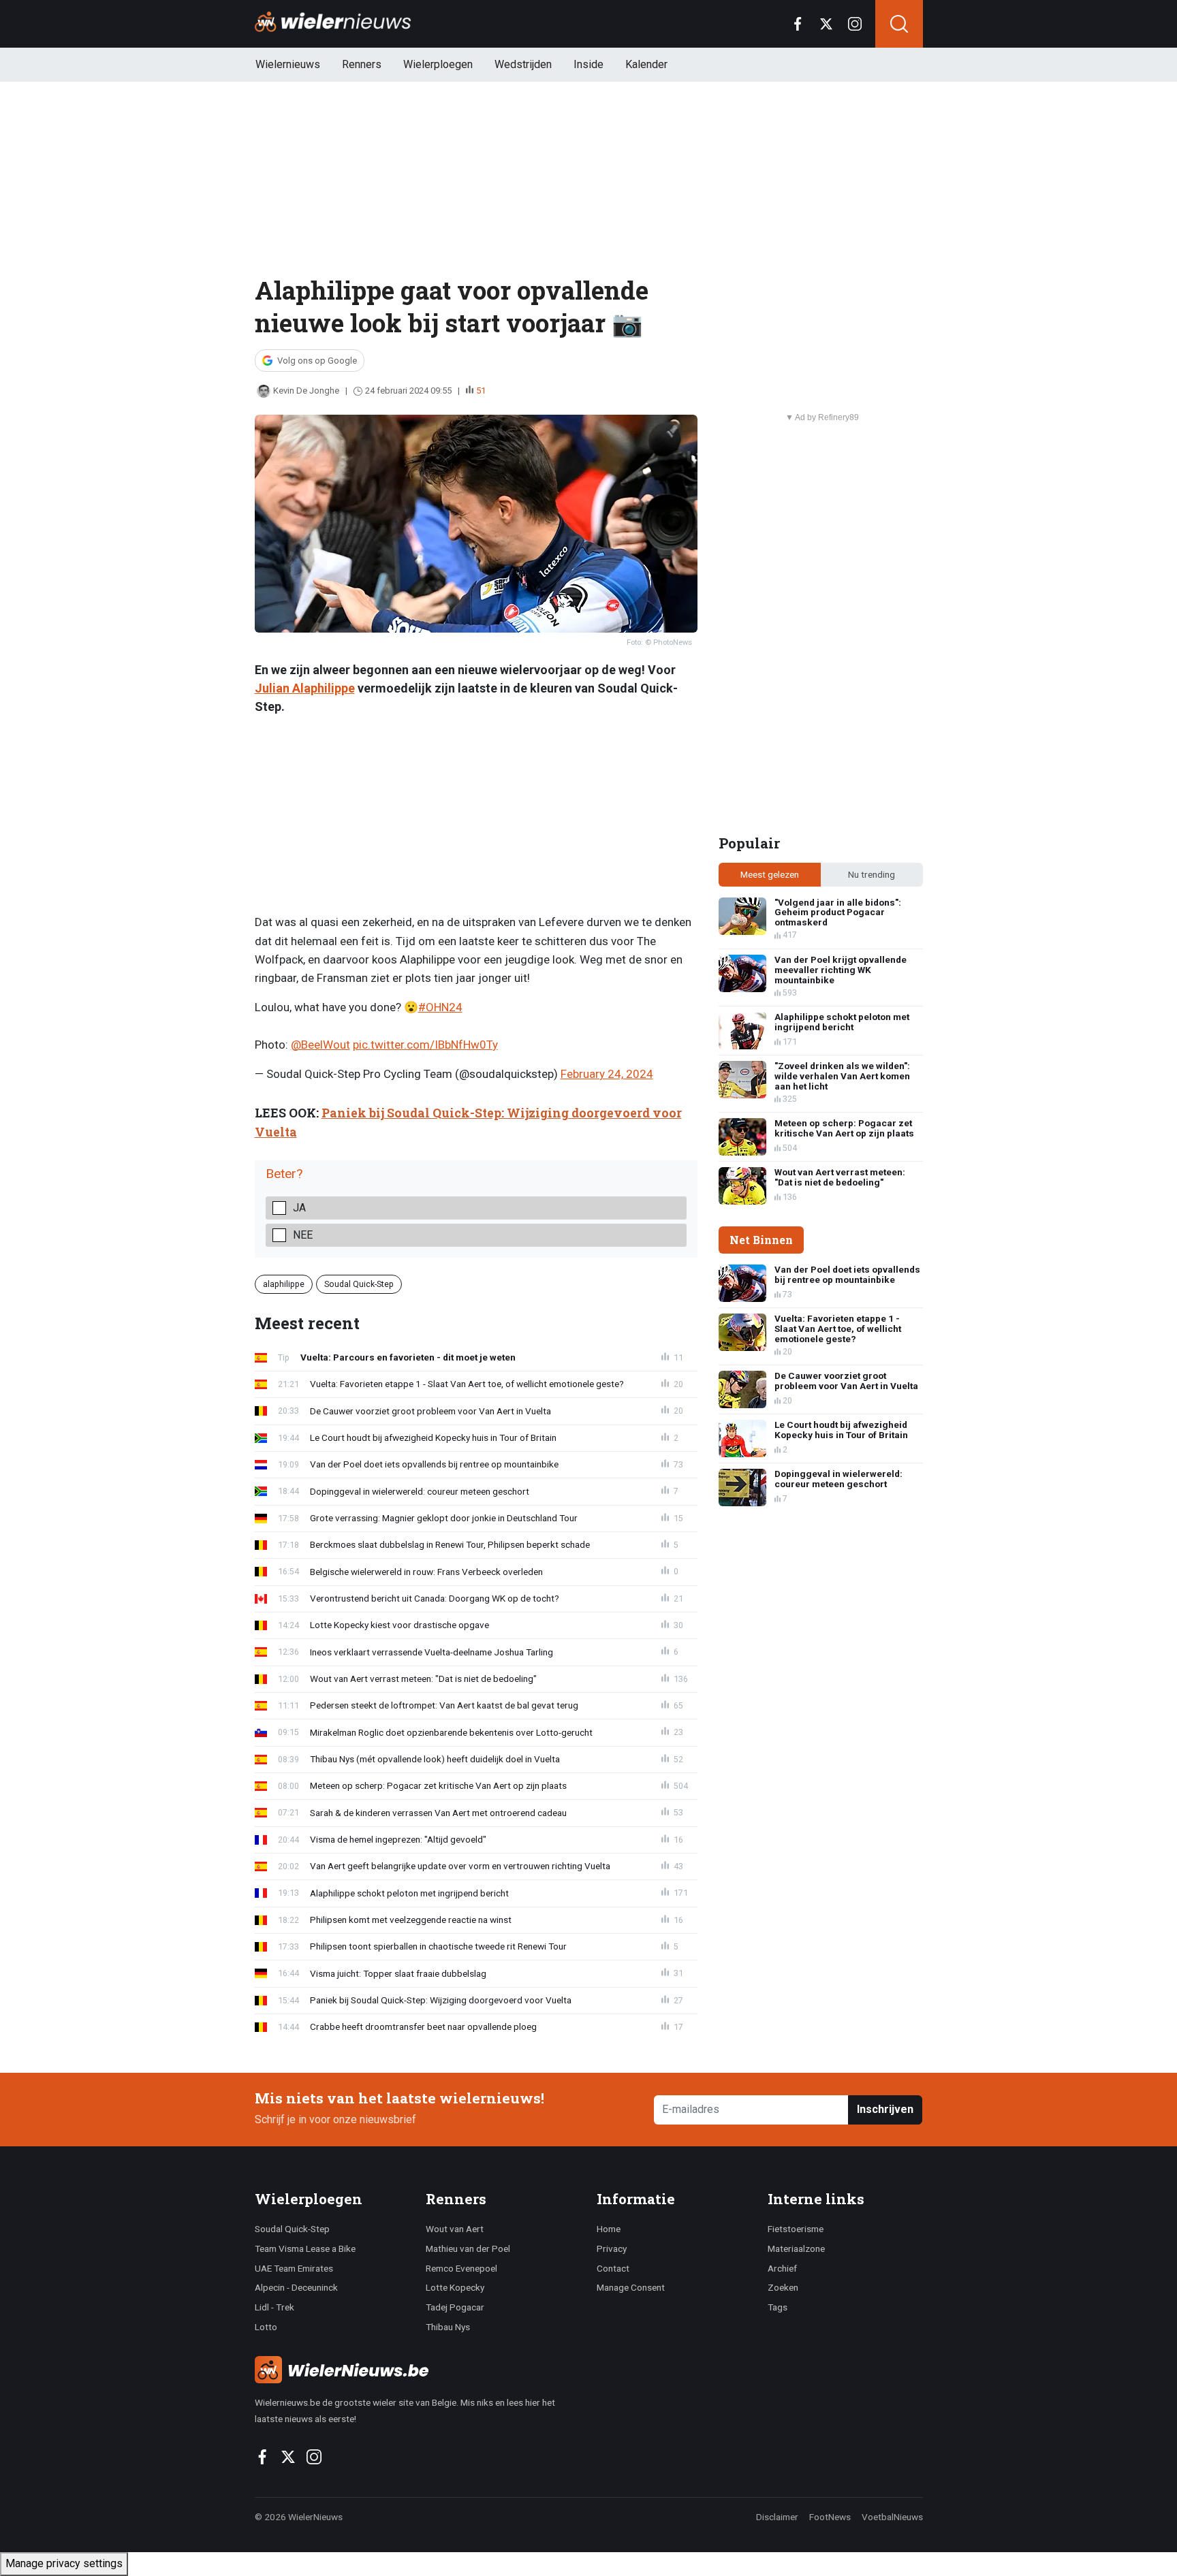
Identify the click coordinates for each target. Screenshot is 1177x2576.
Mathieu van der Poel (468, 2248)
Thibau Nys (448, 2327)
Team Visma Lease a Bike (305, 2248)
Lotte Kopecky (455, 2287)
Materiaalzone (796, 2248)
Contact (613, 2268)
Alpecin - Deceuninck (296, 2287)
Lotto (266, 2327)
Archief (782, 2268)
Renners (362, 64)
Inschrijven (885, 2109)
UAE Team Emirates (294, 2268)
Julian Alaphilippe (305, 688)
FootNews (830, 2517)
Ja (299, 1208)
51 (481, 391)
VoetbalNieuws (892, 2517)
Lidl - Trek (274, 2307)
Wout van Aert (455, 2229)
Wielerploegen (438, 64)
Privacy (612, 2248)
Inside (588, 64)
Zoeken (783, 2287)
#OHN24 (440, 1007)
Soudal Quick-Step (359, 1284)
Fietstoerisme (796, 2229)
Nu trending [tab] (872, 874)
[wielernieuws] (418, 2370)
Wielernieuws (288, 64)
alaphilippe (284, 1284)
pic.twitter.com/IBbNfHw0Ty (425, 1045)
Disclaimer (777, 2517)
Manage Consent (631, 2287)
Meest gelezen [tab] (770, 874)
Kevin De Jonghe (306, 391)
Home (609, 2229)
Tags (778, 2307)
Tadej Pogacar (455, 2307)
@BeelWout (320, 1045)
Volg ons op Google (317, 361)
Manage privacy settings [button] (64, 2563)
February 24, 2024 (607, 1074)
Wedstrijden (523, 64)
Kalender (646, 64)
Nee (303, 1235)
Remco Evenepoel (461, 2268)
